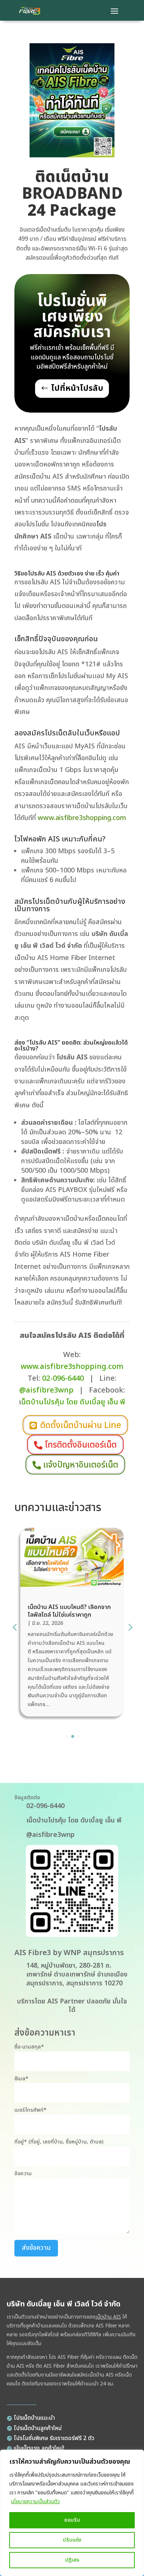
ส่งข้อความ (36, 2248)
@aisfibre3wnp (46, 1390)
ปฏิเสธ (72, 2560)
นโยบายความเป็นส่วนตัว (35, 2502)
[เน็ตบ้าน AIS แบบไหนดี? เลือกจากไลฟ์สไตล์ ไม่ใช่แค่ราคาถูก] (72, 1587)
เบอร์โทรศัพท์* (30, 2110)
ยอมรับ (72, 2520)
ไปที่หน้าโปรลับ (77, 388)
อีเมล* (21, 2079)
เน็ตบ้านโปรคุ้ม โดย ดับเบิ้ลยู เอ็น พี (74, 1820)
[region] (72, 2513)
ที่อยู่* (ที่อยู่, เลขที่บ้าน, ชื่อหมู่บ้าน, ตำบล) (59, 2142)
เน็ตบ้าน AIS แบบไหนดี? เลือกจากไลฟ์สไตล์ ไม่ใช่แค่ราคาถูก (69, 1611)
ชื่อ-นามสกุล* (29, 2047)
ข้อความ (23, 2174)
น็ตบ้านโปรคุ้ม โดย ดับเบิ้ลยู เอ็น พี (73, 1402)
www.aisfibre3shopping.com (82, 818)
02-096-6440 (63, 1378)
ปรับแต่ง (72, 2540)
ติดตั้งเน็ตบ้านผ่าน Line (81, 1425)
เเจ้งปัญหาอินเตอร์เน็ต (81, 1465)
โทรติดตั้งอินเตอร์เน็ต (81, 1445)
